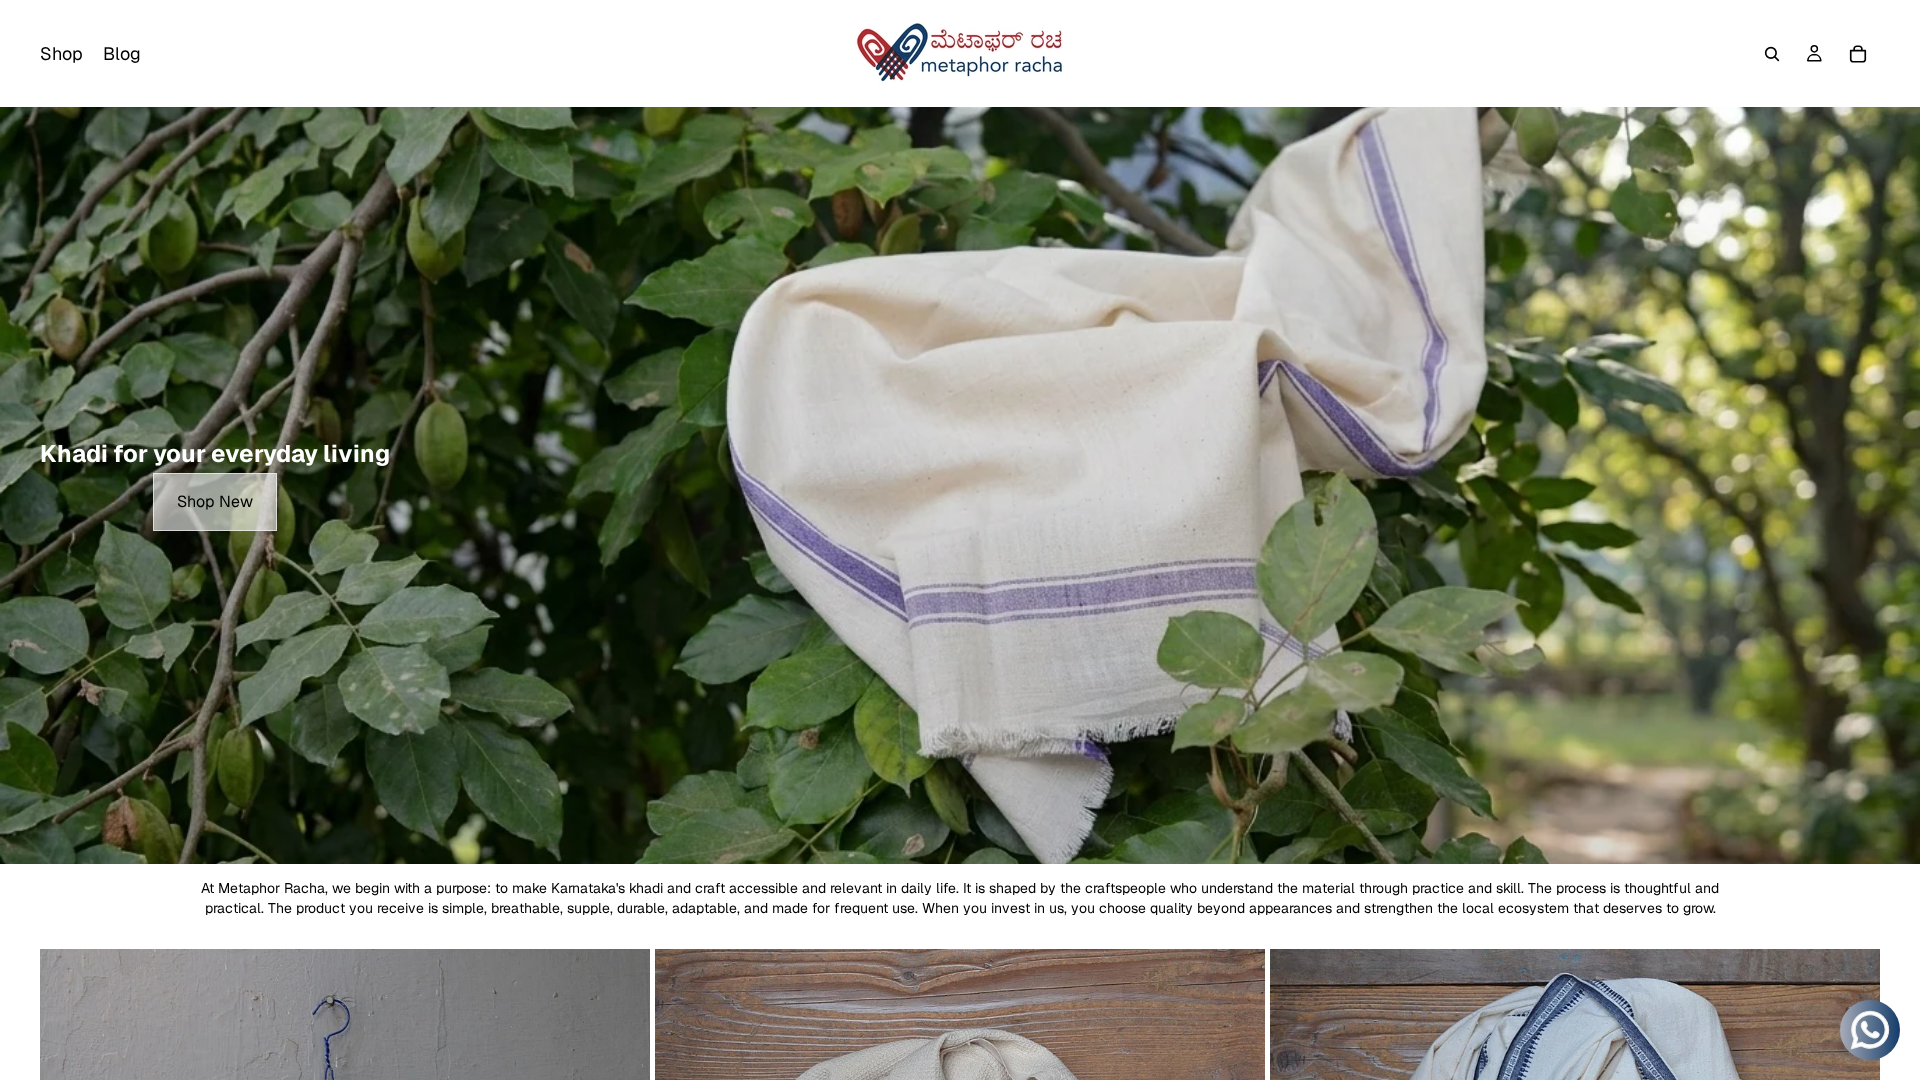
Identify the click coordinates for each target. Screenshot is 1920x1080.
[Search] (1772, 54)
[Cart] (1858, 54)
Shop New (215, 501)
